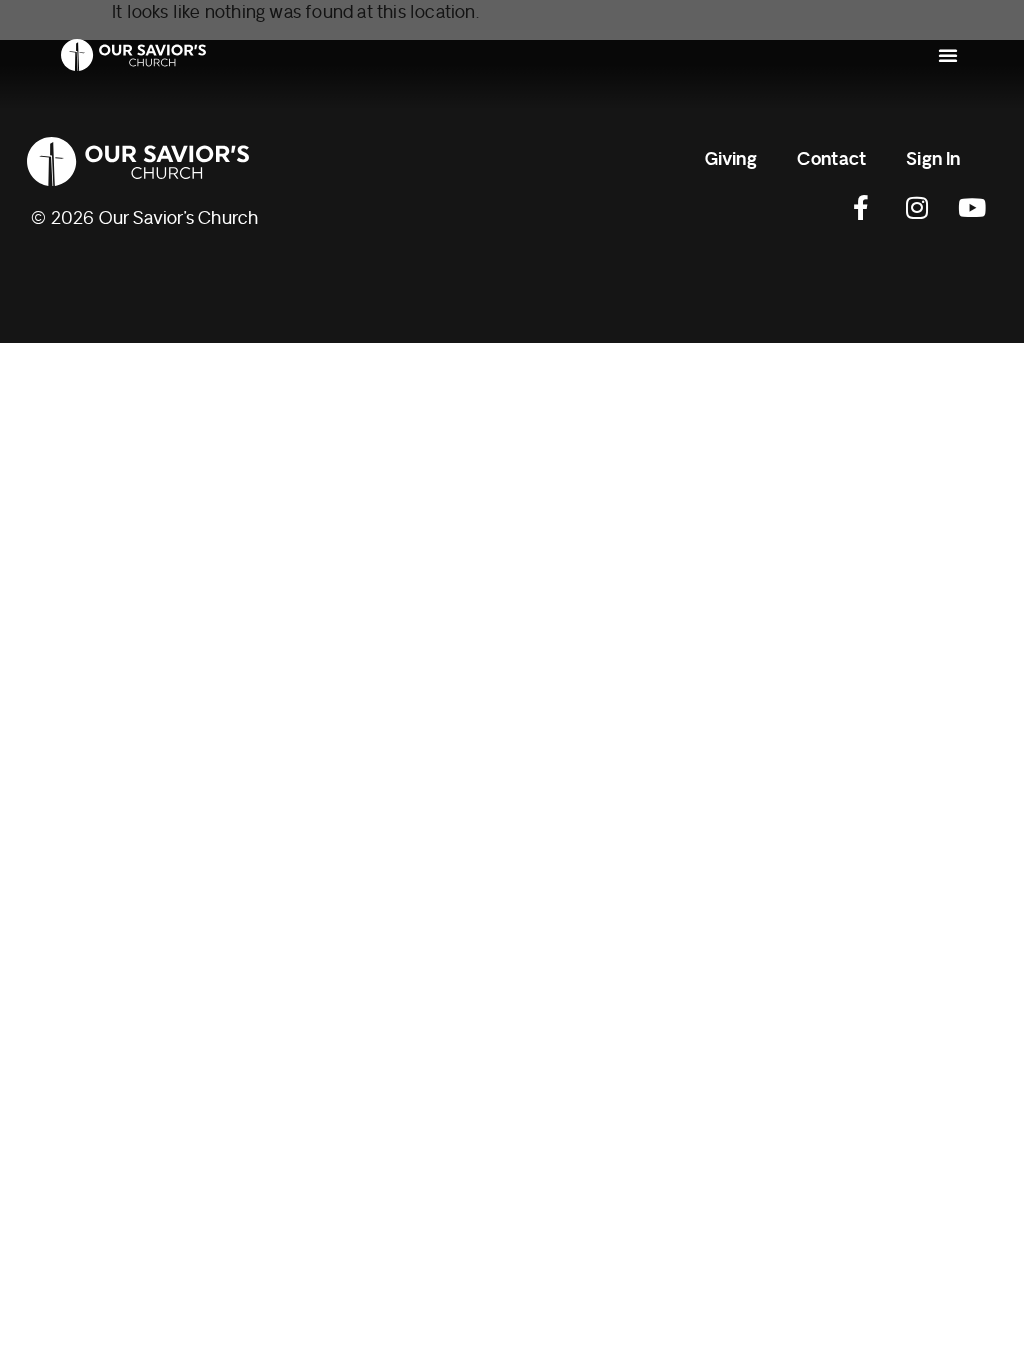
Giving (731, 159)
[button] (948, 55)
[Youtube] (972, 208)
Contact (831, 159)
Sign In (933, 159)
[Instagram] (917, 208)
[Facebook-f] (862, 208)
